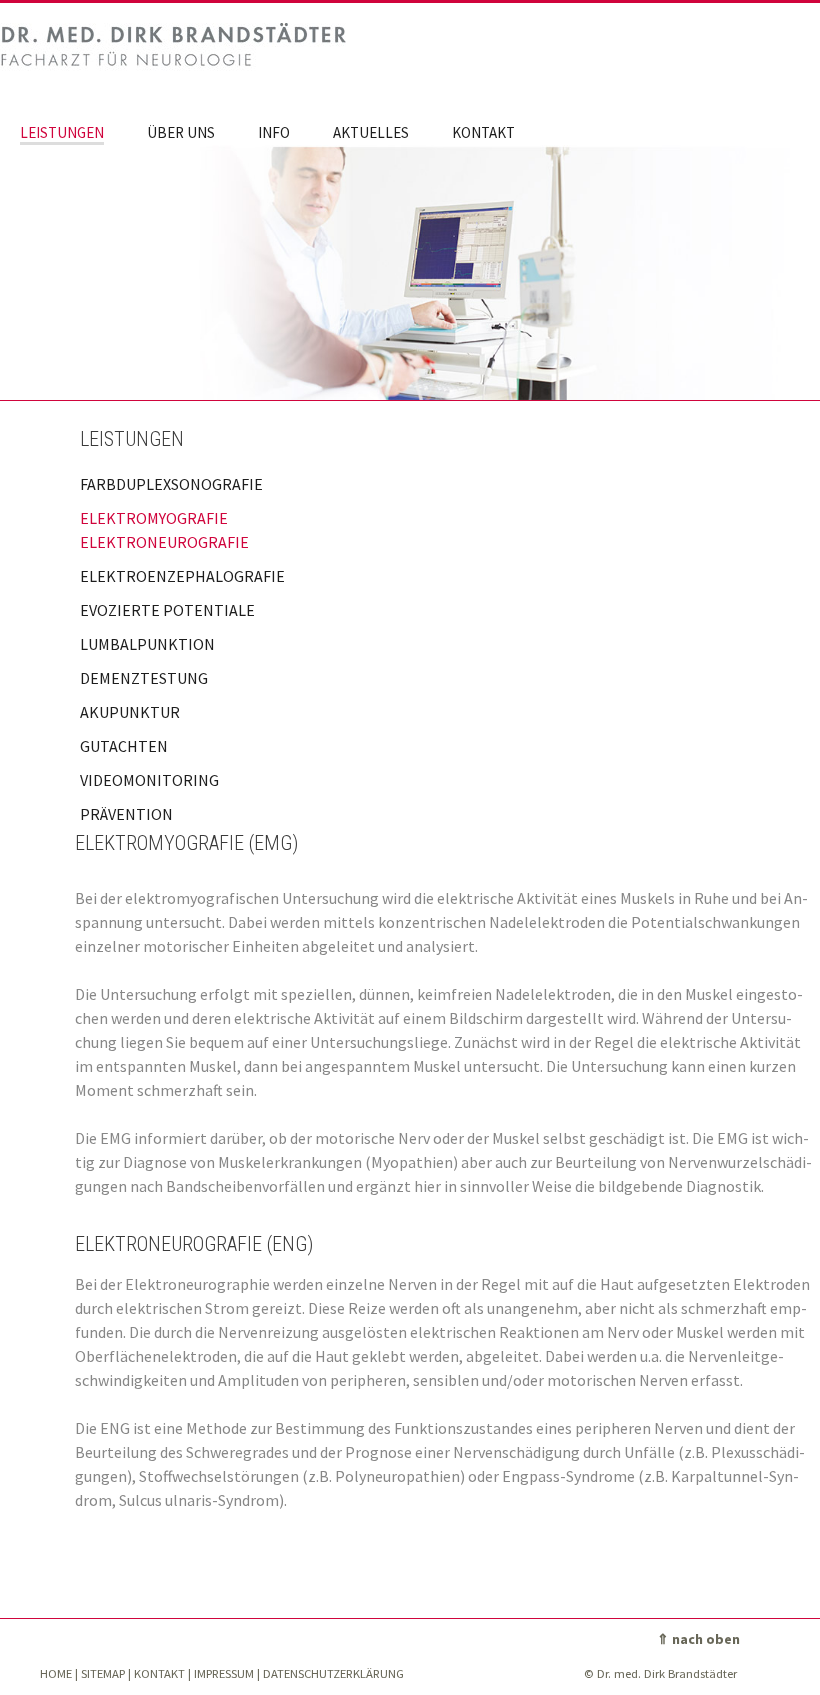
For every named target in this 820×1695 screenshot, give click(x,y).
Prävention (126, 814)
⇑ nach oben (698, 1639)
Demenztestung (144, 678)
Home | (59, 1673)
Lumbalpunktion (147, 644)
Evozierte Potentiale (167, 610)
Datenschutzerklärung (333, 1673)
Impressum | (227, 1673)
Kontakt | (162, 1673)
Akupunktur (130, 712)
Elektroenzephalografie (182, 576)
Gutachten (124, 746)
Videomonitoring (149, 780)
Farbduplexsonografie (171, 484)
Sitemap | (106, 1673)
